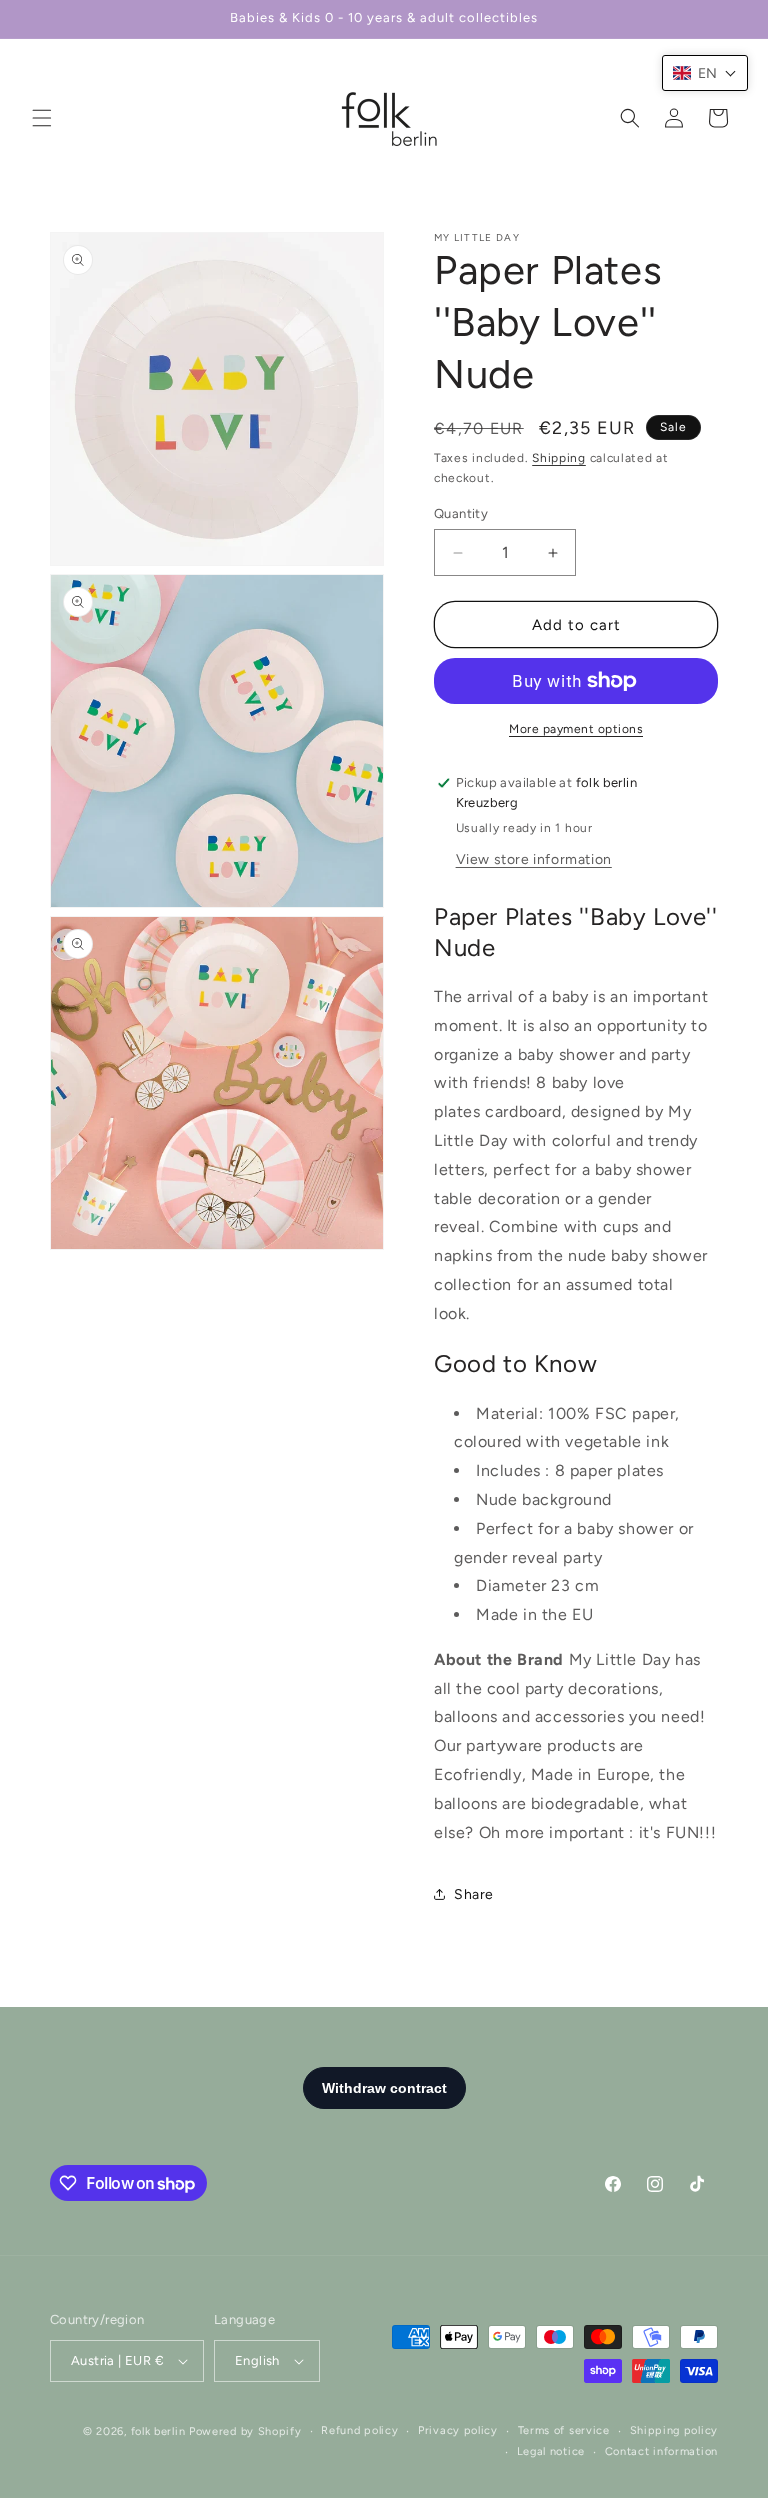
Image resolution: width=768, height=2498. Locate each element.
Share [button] (474, 1894)
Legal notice (551, 2451)
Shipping (559, 458)
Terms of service (564, 2430)
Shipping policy (674, 2430)
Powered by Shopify (245, 2431)
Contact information (661, 2451)
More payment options (576, 729)
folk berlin (158, 2431)
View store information (534, 859)
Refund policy (359, 2430)
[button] (42, 118)
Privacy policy (458, 2430)
